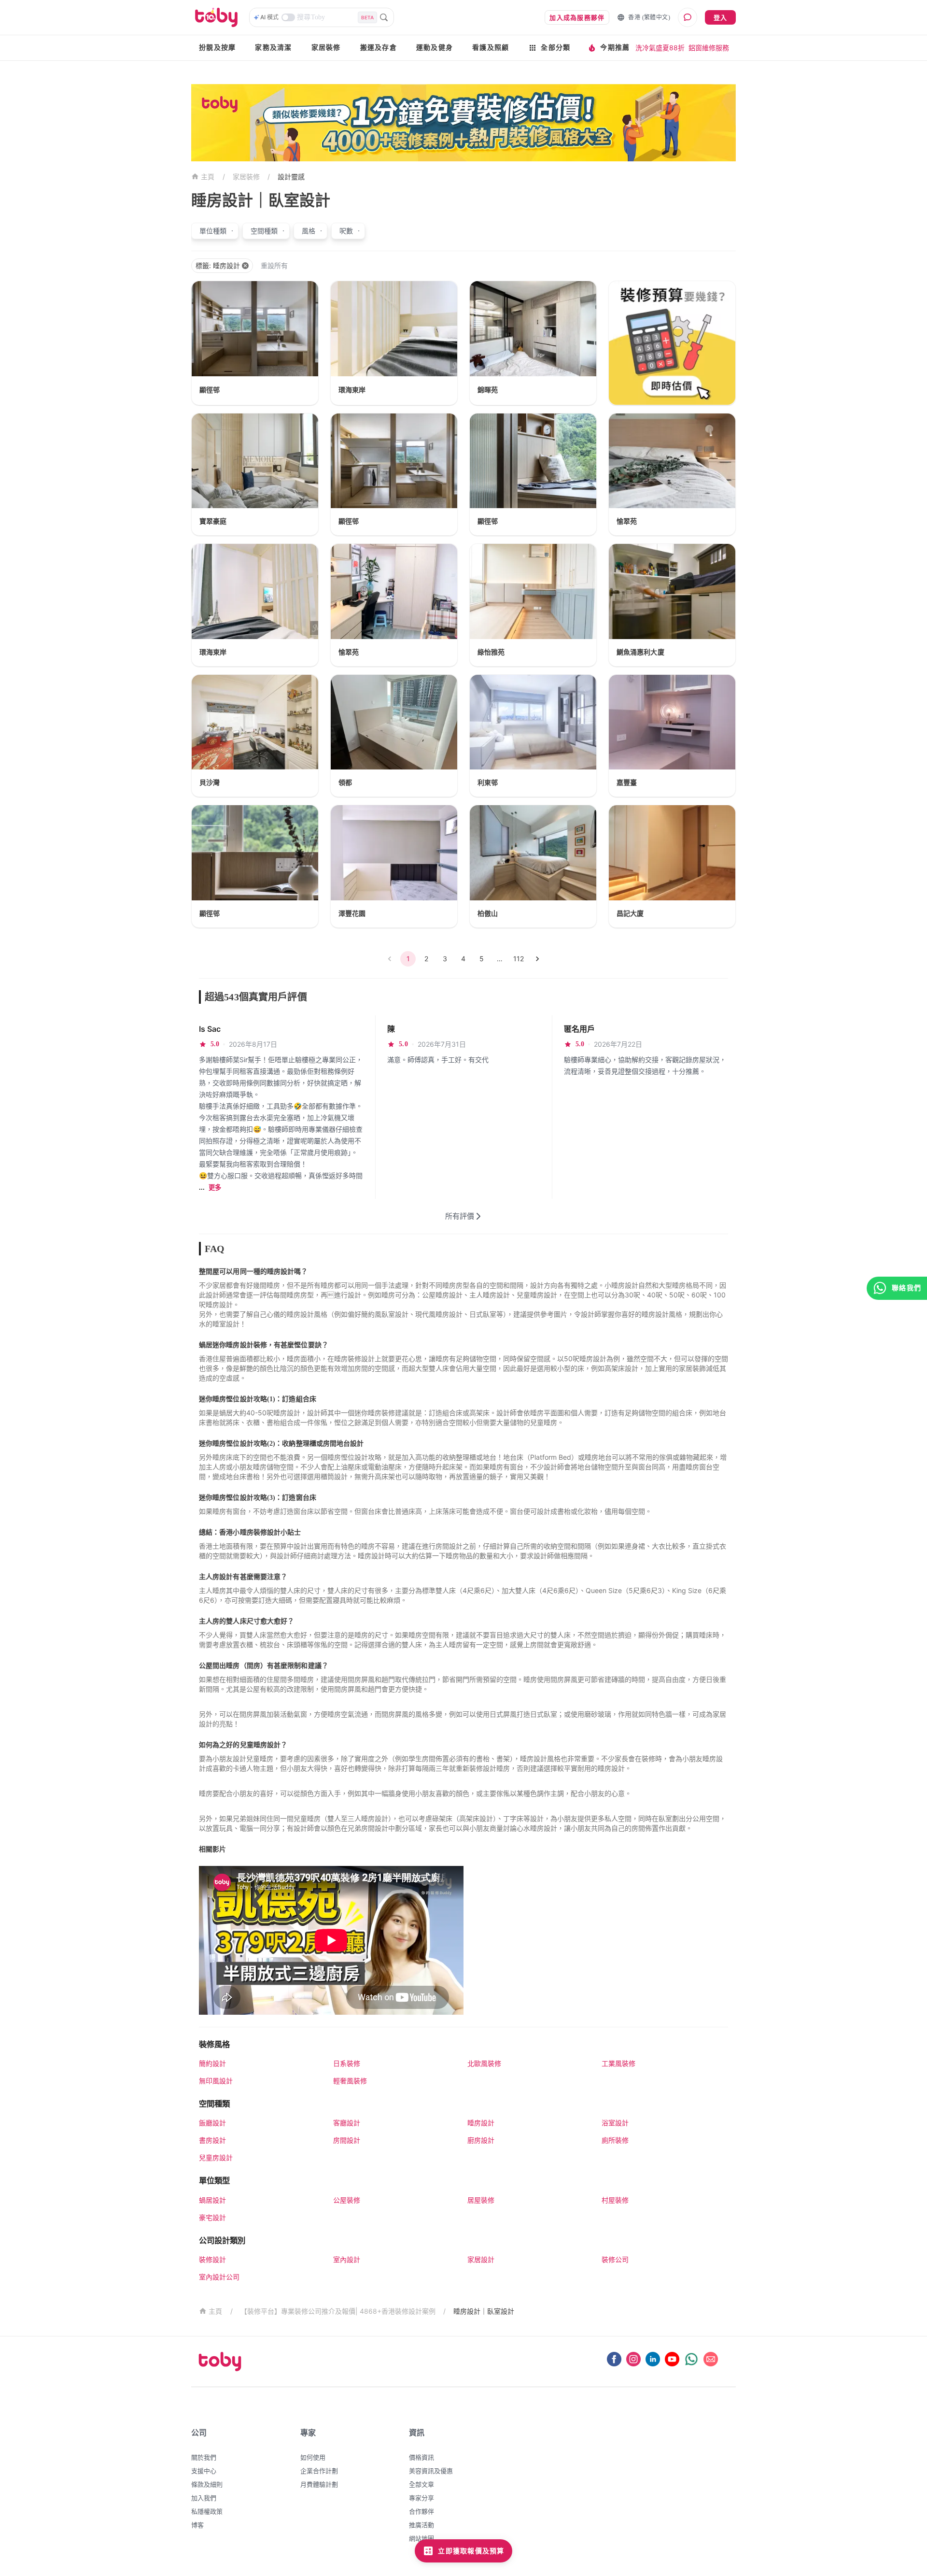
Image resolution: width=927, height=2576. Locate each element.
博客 (197, 2525)
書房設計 (212, 2140)
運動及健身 (435, 48)
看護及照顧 (491, 48)
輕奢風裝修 (350, 2081)
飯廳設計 (212, 2123)
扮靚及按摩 (217, 48)
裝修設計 (212, 2259)
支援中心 (204, 2471)
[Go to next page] (537, 959)
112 (519, 959)
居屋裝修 (481, 2200)
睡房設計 (481, 2123)
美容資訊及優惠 (431, 2471)
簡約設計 (212, 2063)
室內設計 (347, 2259)
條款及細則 (207, 2484)
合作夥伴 (421, 2511)
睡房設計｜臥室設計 (484, 2311)
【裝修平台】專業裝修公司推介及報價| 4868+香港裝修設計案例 (338, 2311)
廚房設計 (481, 2140)
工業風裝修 (618, 2063)
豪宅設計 (212, 2217)
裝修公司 (615, 2259)
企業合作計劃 (319, 2471)
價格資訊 (421, 2457)
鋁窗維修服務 (709, 48)
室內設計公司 (219, 2277)
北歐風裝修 (484, 2063)
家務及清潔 (273, 48)
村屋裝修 (615, 2200)
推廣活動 (421, 2525)
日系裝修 (347, 2063)
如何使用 (313, 2457)
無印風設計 (216, 2081)
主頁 (208, 177)
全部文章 (421, 2484)
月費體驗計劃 (319, 2484)
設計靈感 (291, 177)
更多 (215, 1188)
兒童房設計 (216, 2157)
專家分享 (421, 2498)
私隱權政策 (207, 2511)
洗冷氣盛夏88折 (660, 48)
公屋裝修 (347, 2200)
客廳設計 (347, 2123)
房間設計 (347, 2140)
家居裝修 (326, 48)
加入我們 (204, 2498)
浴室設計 (615, 2123)
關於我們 (204, 2457)
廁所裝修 (615, 2140)
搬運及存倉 (379, 48)
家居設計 (481, 2259)
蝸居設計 (212, 2200)
